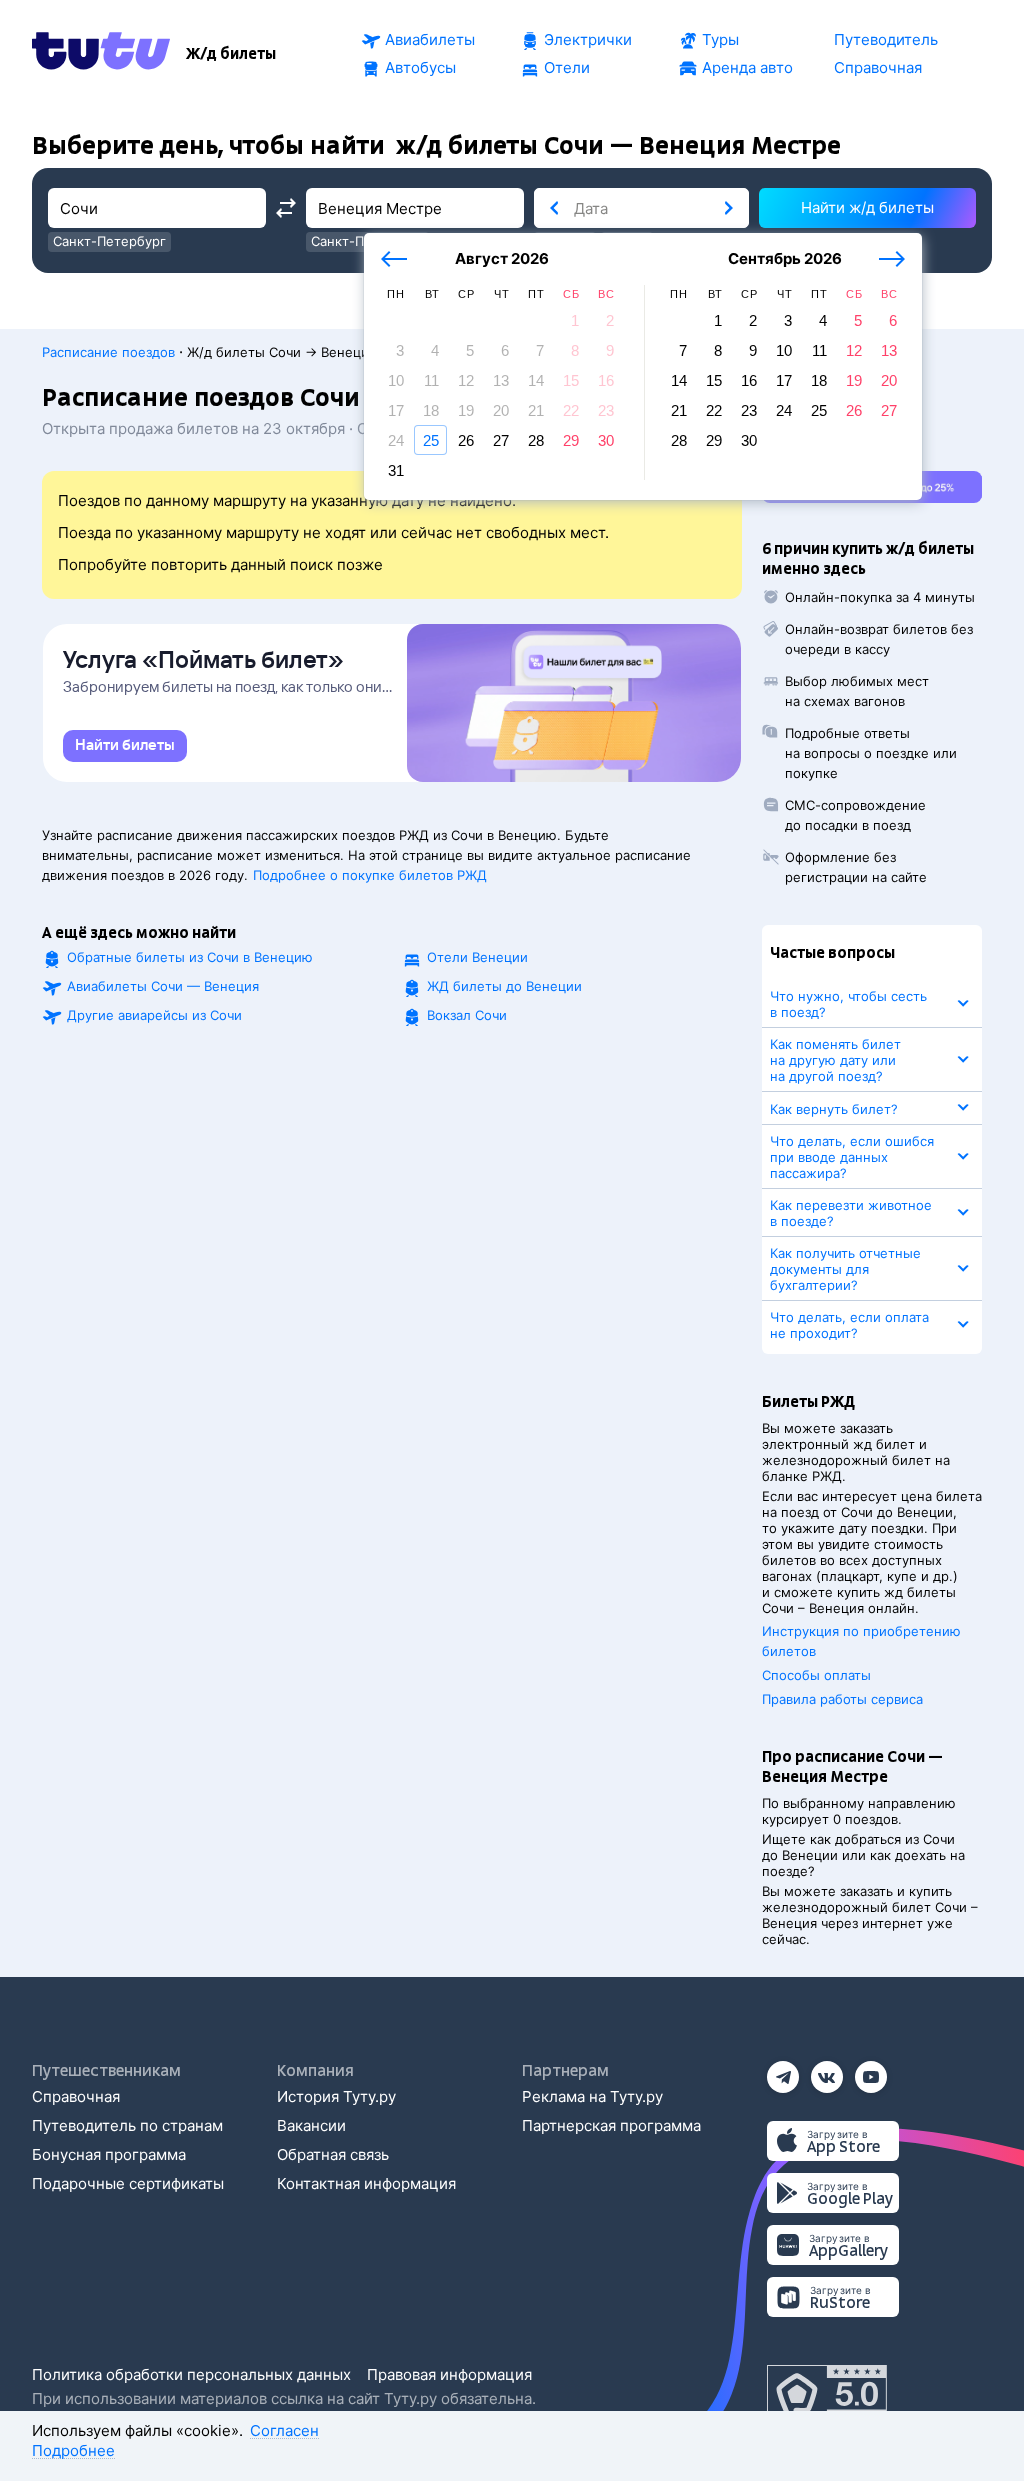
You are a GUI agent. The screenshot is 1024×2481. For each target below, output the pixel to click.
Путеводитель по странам (127, 2125)
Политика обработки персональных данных (191, 2374)
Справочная (76, 2096)
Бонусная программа (109, 2154)
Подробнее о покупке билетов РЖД (370, 875)
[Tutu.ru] (101, 54)
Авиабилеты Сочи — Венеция (163, 986)
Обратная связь (333, 2154)
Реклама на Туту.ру (592, 2096)
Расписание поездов (108, 352)
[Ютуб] (871, 2070)
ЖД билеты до (504, 986)
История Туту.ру (336, 2096)
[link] (125, 746)
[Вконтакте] (827, 2070)
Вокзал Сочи (467, 1015)
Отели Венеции (477, 957)
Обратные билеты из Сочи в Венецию (190, 957)
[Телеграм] (783, 2070)
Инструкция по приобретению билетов (861, 1641)
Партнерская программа (611, 2125)
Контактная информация (366, 2183)
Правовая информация (449, 2374)
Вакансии (311, 2125)
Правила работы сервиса (842, 1699)
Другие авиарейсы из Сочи (154, 1015)
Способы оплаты (816, 1675)
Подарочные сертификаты (128, 2183)
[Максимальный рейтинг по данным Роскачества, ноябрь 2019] (827, 2395)
